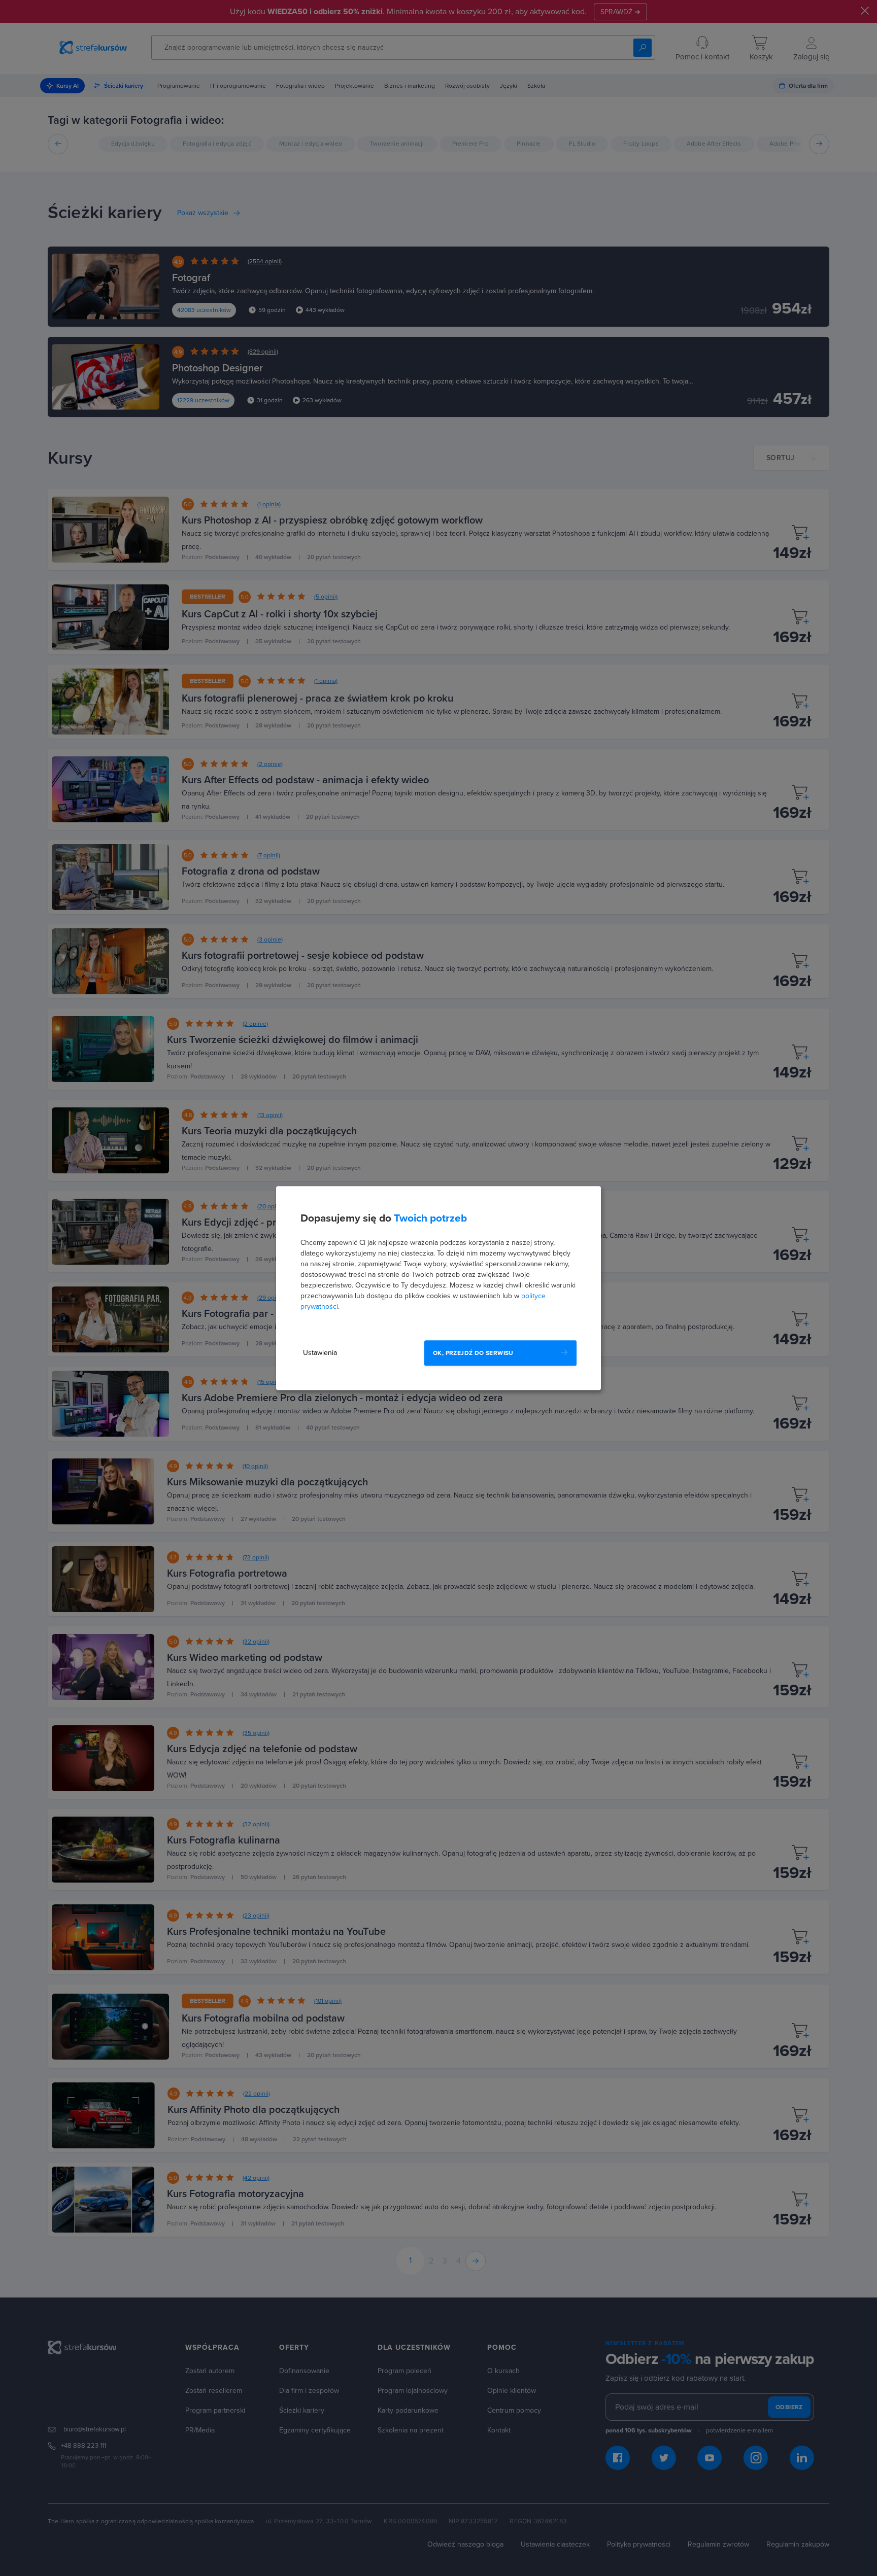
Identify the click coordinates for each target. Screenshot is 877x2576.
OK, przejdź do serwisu (473, 1353)
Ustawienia (320, 1353)
